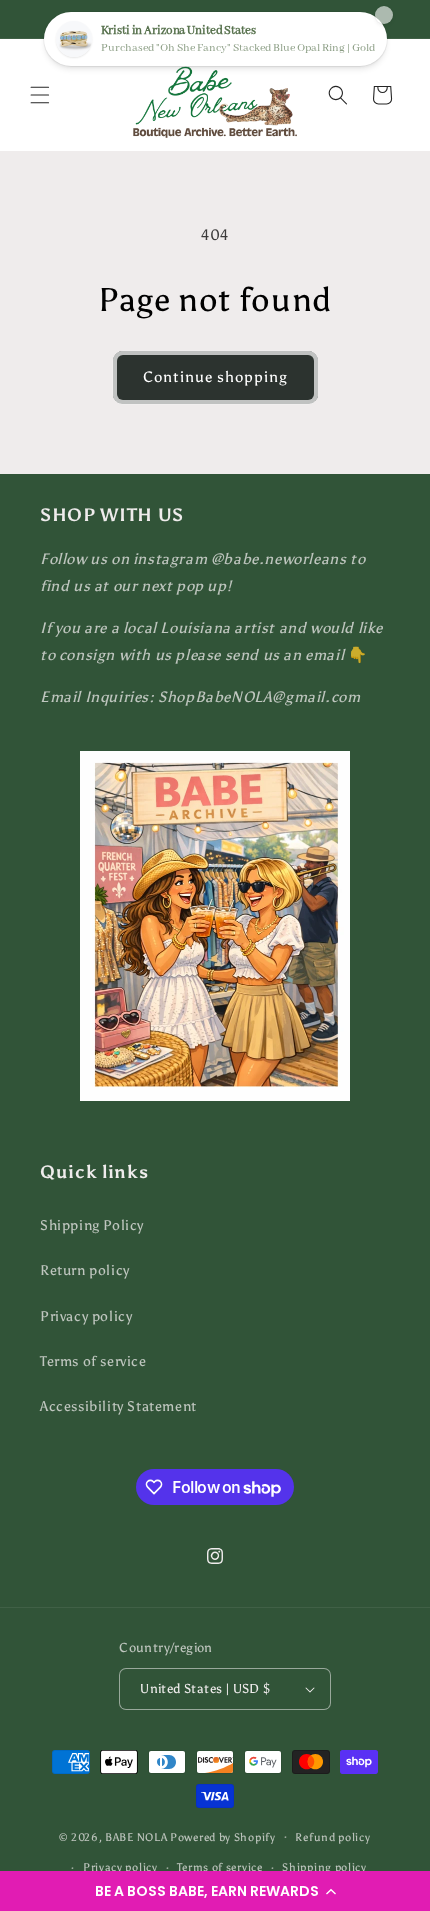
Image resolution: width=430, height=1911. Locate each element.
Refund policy (332, 1837)
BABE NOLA (136, 1836)
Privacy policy (86, 1316)
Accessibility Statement (118, 1406)
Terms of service (93, 1361)
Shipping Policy (92, 1225)
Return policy (85, 1270)
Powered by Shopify (223, 1836)
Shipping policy (324, 1867)
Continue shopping (215, 377)
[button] (215, 1891)
